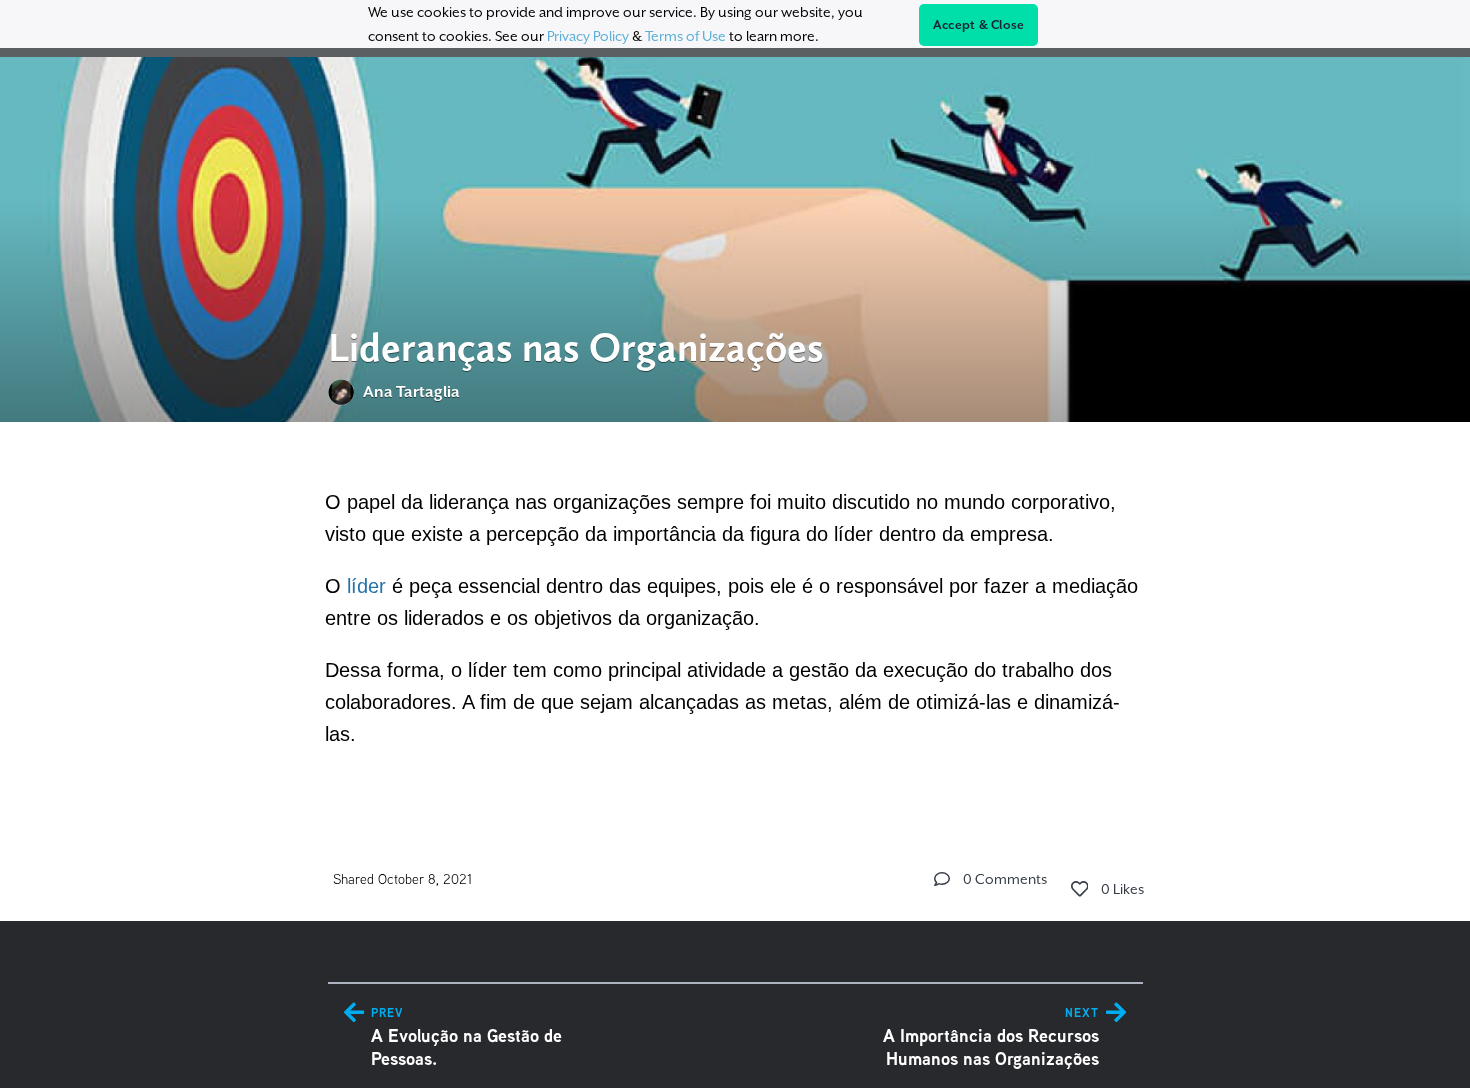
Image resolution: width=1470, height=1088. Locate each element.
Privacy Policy (588, 36)
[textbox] (735, 615)
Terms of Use (685, 36)
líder (366, 586)
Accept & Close (979, 25)
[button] (942, 879)
